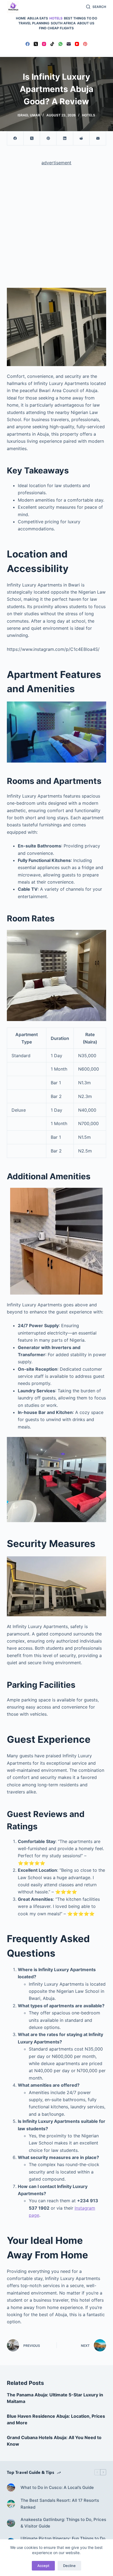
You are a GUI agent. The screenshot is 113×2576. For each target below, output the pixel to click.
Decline (69, 2566)
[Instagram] (44, 44)
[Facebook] (28, 44)
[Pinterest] (85, 44)
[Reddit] (81, 138)
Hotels (56, 18)
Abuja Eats (38, 18)
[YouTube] (77, 44)
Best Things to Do (80, 18)
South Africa (63, 23)
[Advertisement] (56, 229)
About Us (86, 23)
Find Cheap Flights (56, 28)
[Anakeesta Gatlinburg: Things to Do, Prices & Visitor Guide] (11, 2523)
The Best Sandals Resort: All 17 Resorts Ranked (60, 2504)
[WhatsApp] (60, 44)
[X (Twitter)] (36, 44)
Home (21, 18)
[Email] (69, 44)
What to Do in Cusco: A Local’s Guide (57, 2487)
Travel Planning (34, 23)
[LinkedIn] (65, 138)
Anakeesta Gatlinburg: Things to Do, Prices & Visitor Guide (63, 2523)
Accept (43, 2566)
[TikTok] (52, 44)
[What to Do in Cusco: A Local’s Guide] (11, 2488)
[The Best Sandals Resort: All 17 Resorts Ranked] (11, 2504)
